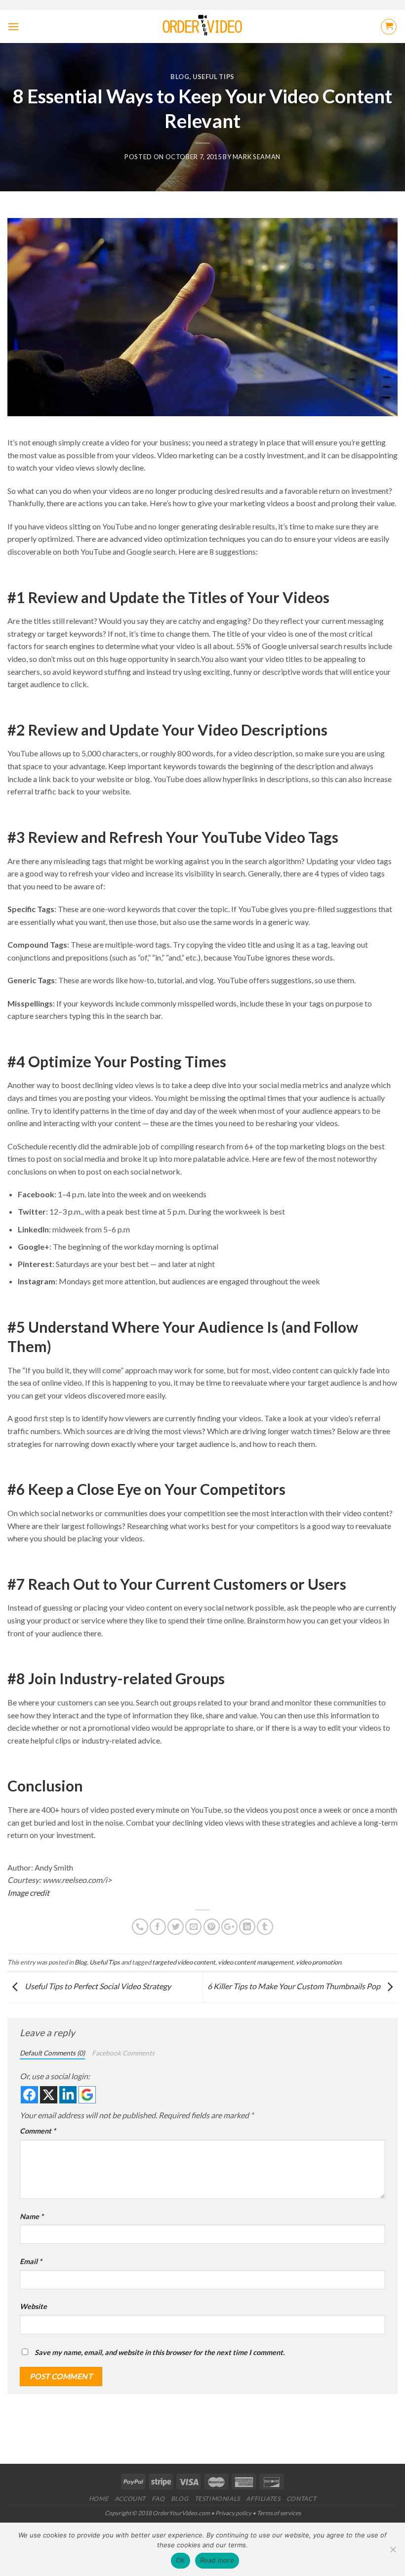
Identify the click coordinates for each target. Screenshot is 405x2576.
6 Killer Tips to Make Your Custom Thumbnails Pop (295, 1986)
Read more (217, 2560)
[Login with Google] (87, 2095)
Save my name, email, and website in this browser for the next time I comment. (160, 2352)
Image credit (28, 1893)
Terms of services (279, 2513)
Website (33, 2306)
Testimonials (217, 2499)
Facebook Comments (123, 2053)
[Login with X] (49, 2095)
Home (99, 2499)
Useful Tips (214, 77)
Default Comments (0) (52, 2053)
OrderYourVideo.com (181, 2513)
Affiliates (263, 2499)
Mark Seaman (257, 157)
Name (32, 2216)
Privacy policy (233, 2513)
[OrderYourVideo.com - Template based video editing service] (203, 27)
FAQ (158, 2499)
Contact (301, 2499)
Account (130, 2499)
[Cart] (389, 27)
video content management (256, 1962)
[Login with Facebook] (29, 2095)
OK (181, 2560)
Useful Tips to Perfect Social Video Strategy (97, 1986)
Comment (38, 2131)
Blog (180, 77)
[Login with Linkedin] (68, 2095)
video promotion (319, 1962)
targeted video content (184, 1962)
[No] (393, 2552)
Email (31, 2261)
